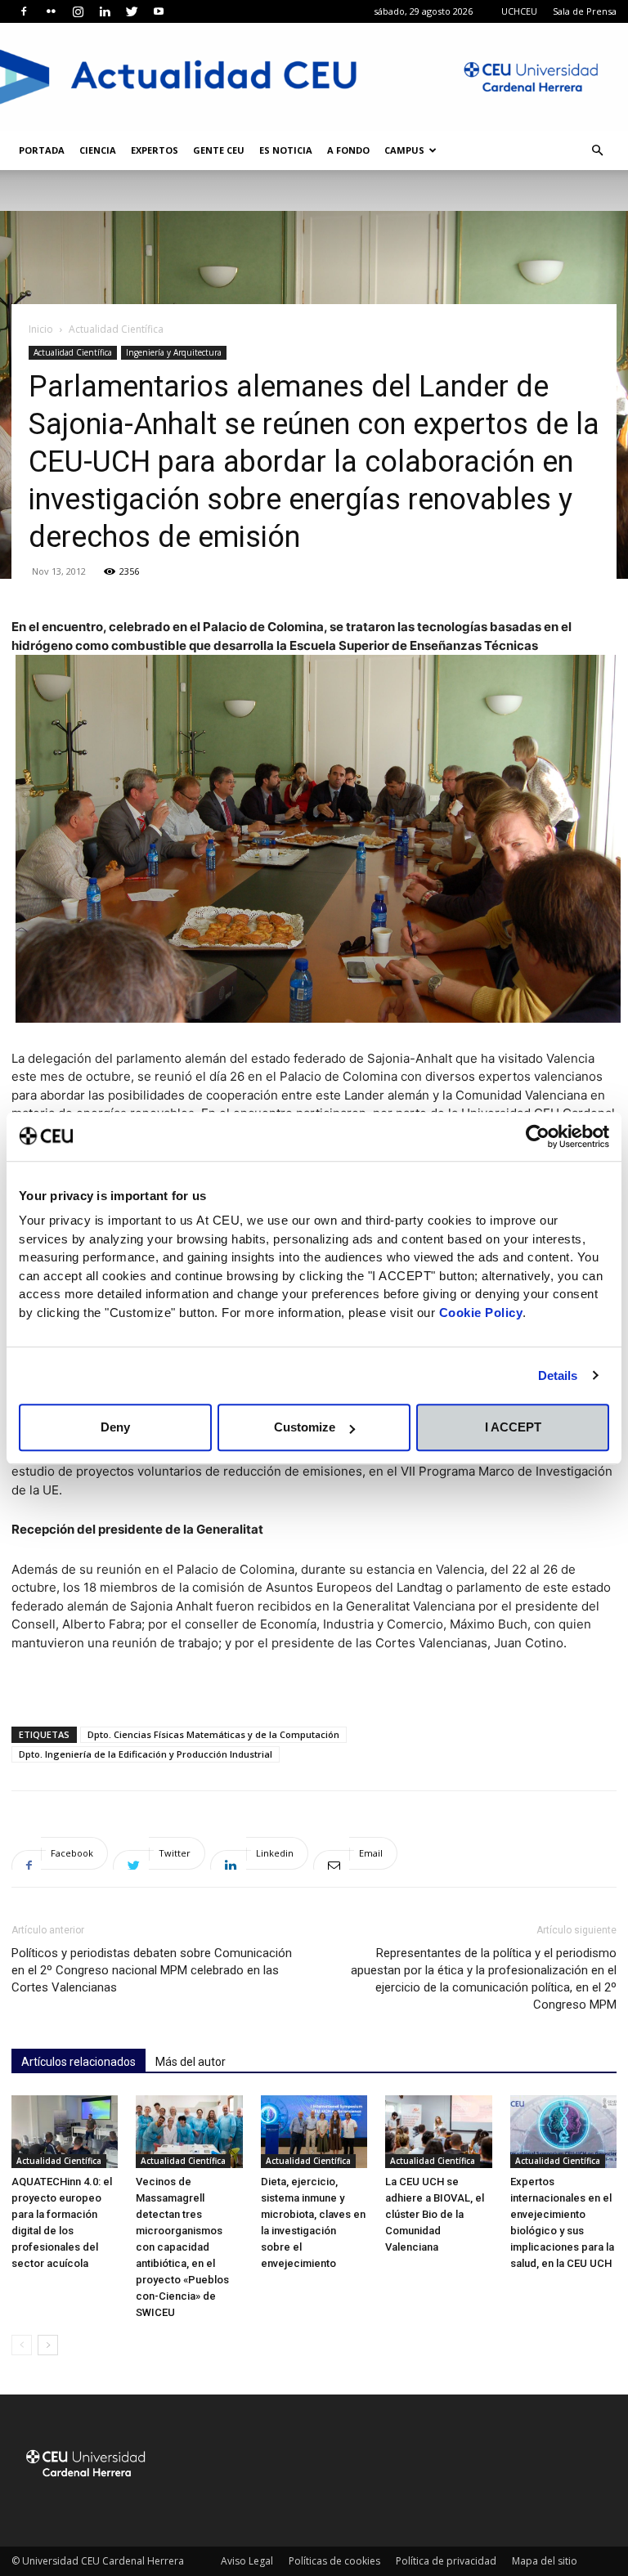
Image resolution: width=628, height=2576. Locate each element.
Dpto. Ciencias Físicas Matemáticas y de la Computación (213, 1734)
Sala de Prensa (585, 11)
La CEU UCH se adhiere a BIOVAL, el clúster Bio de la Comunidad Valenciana (435, 2214)
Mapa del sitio (545, 2561)
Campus (404, 150)
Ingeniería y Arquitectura (174, 352)
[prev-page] (22, 2345)
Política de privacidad (446, 2561)
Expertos (155, 150)
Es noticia (286, 150)
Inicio (41, 329)
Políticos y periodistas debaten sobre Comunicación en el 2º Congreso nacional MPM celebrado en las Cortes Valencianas (152, 1970)
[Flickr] (51, 11)
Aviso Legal (247, 2561)
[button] (597, 151)
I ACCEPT (513, 1427)
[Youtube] (159, 11)
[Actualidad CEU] (314, 77)
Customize (305, 1427)
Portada (42, 150)
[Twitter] (132, 11)
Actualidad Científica (73, 352)
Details (558, 1375)
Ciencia (98, 150)
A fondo (348, 150)
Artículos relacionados (78, 2062)
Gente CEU (219, 150)
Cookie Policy (481, 1313)
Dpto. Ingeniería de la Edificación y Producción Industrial (146, 1754)
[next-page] (48, 2345)
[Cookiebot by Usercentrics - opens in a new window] (538, 1136)
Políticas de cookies (334, 2561)
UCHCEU (519, 11)
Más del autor (191, 2062)
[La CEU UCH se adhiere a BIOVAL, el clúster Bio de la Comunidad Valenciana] (438, 2132)
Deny (115, 1427)
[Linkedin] (105, 11)
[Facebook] (24, 11)
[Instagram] (78, 11)
